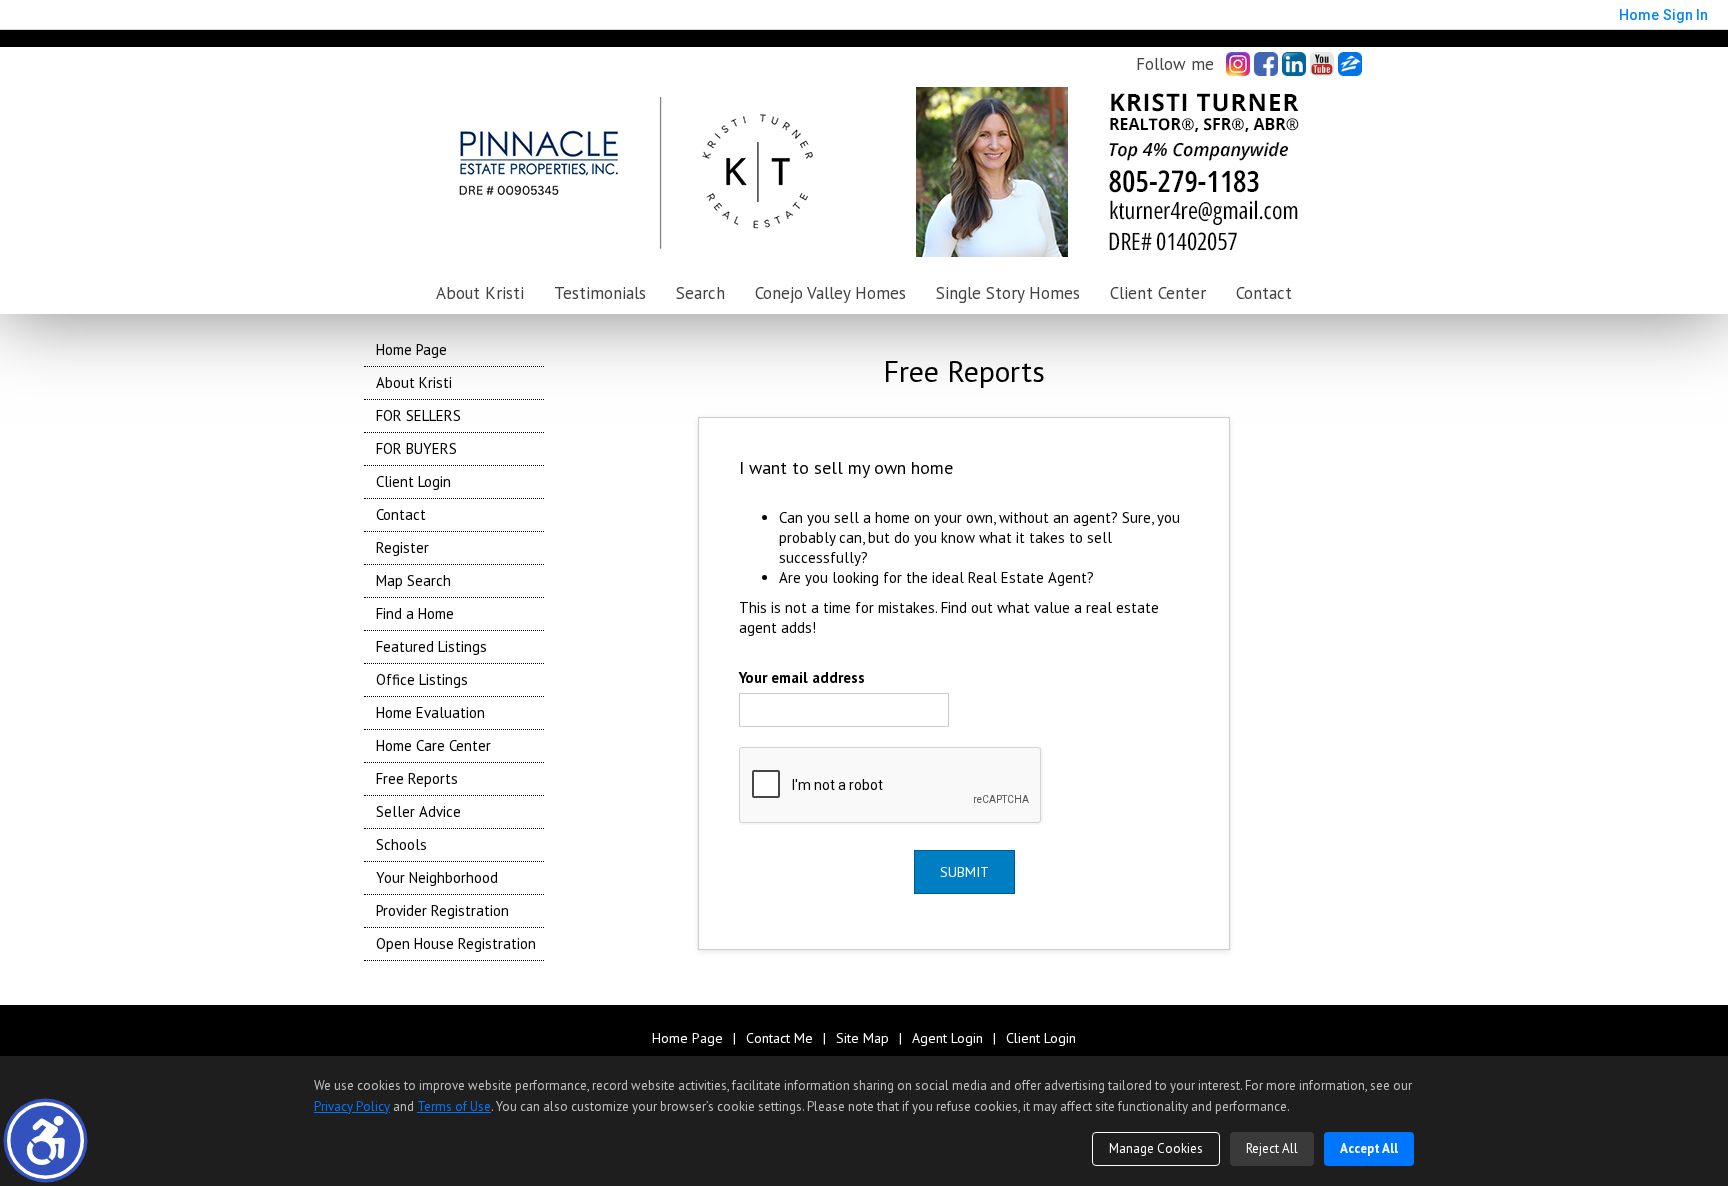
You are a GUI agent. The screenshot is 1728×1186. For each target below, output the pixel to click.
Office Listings (422, 679)
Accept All (1369, 1148)
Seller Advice (418, 811)
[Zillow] (1350, 64)
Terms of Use (454, 1106)
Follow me (1175, 64)
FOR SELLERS (418, 415)
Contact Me (779, 1038)
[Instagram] (1238, 64)
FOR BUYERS (416, 448)
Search (700, 293)
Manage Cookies (1156, 1148)
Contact (1264, 293)
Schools (401, 844)
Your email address (802, 677)
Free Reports (417, 778)
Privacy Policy (352, 1106)
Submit (964, 872)
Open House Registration (456, 943)
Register (402, 547)
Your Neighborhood (437, 877)
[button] (45, 1140)
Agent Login (947, 1038)
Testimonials (600, 293)
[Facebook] (1266, 64)
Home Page (411, 349)
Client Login (413, 481)
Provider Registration (442, 910)
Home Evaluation (430, 712)
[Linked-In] (1294, 64)
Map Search (413, 580)
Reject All (1272, 1148)
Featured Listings (431, 646)
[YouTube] (1322, 64)
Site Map (862, 1038)
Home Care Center (433, 745)
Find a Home (415, 613)
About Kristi (414, 382)
